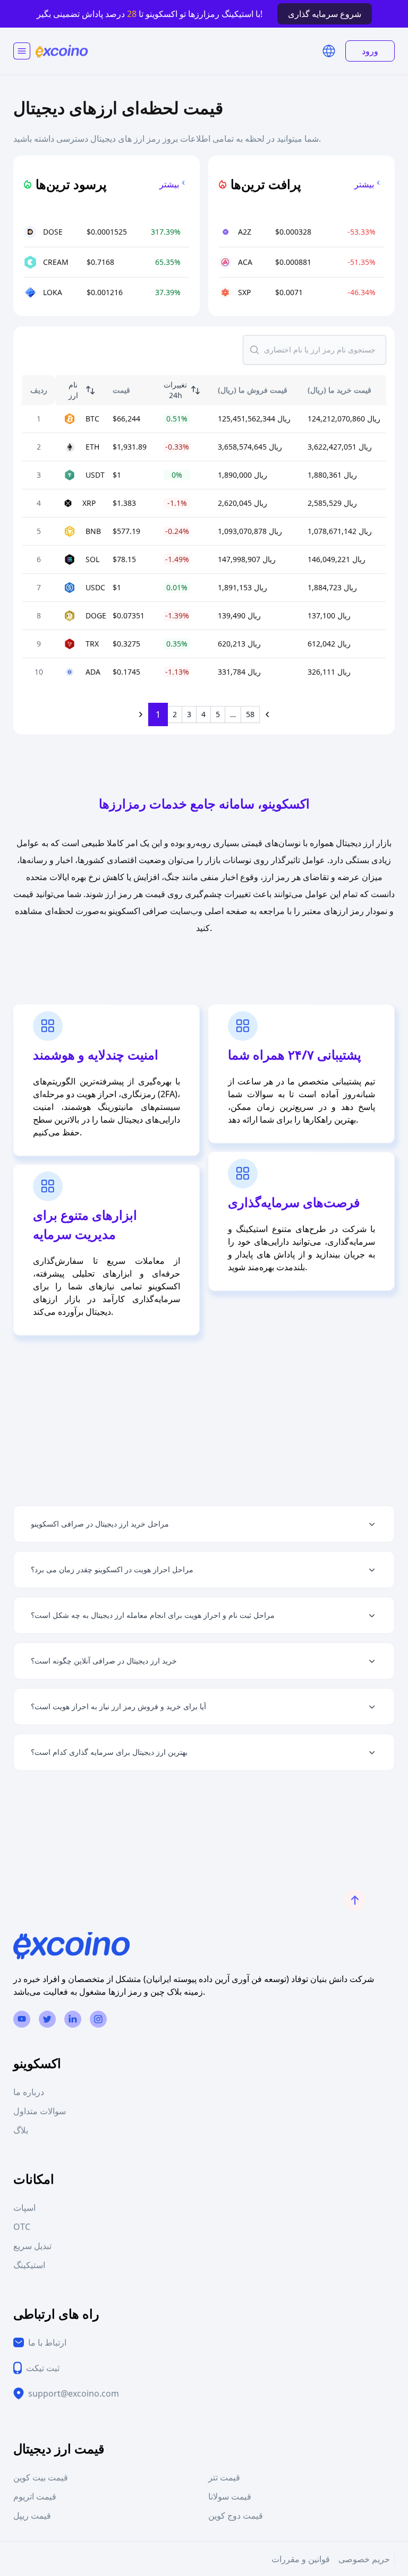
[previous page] (140, 714)
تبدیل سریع (32, 2246)
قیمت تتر (224, 2477)
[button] (329, 51)
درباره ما (29, 2092)
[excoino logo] (62, 51)
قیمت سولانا (230, 2496)
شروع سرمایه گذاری (325, 14)
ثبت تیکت (43, 2368)
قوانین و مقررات (301, 2559)
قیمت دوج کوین (236, 2515)
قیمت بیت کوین (41, 2477)
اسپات (24, 2208)
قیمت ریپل (32, 2515)
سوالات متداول (40, 2111)
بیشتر (169, 184)
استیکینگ (29, 2265)
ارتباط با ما (47, 2342)
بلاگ (21, 2130)
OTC (22, 2227)
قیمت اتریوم (35, 2496)
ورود (370, 51)
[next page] (268, 714)
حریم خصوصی (364, 2559)
